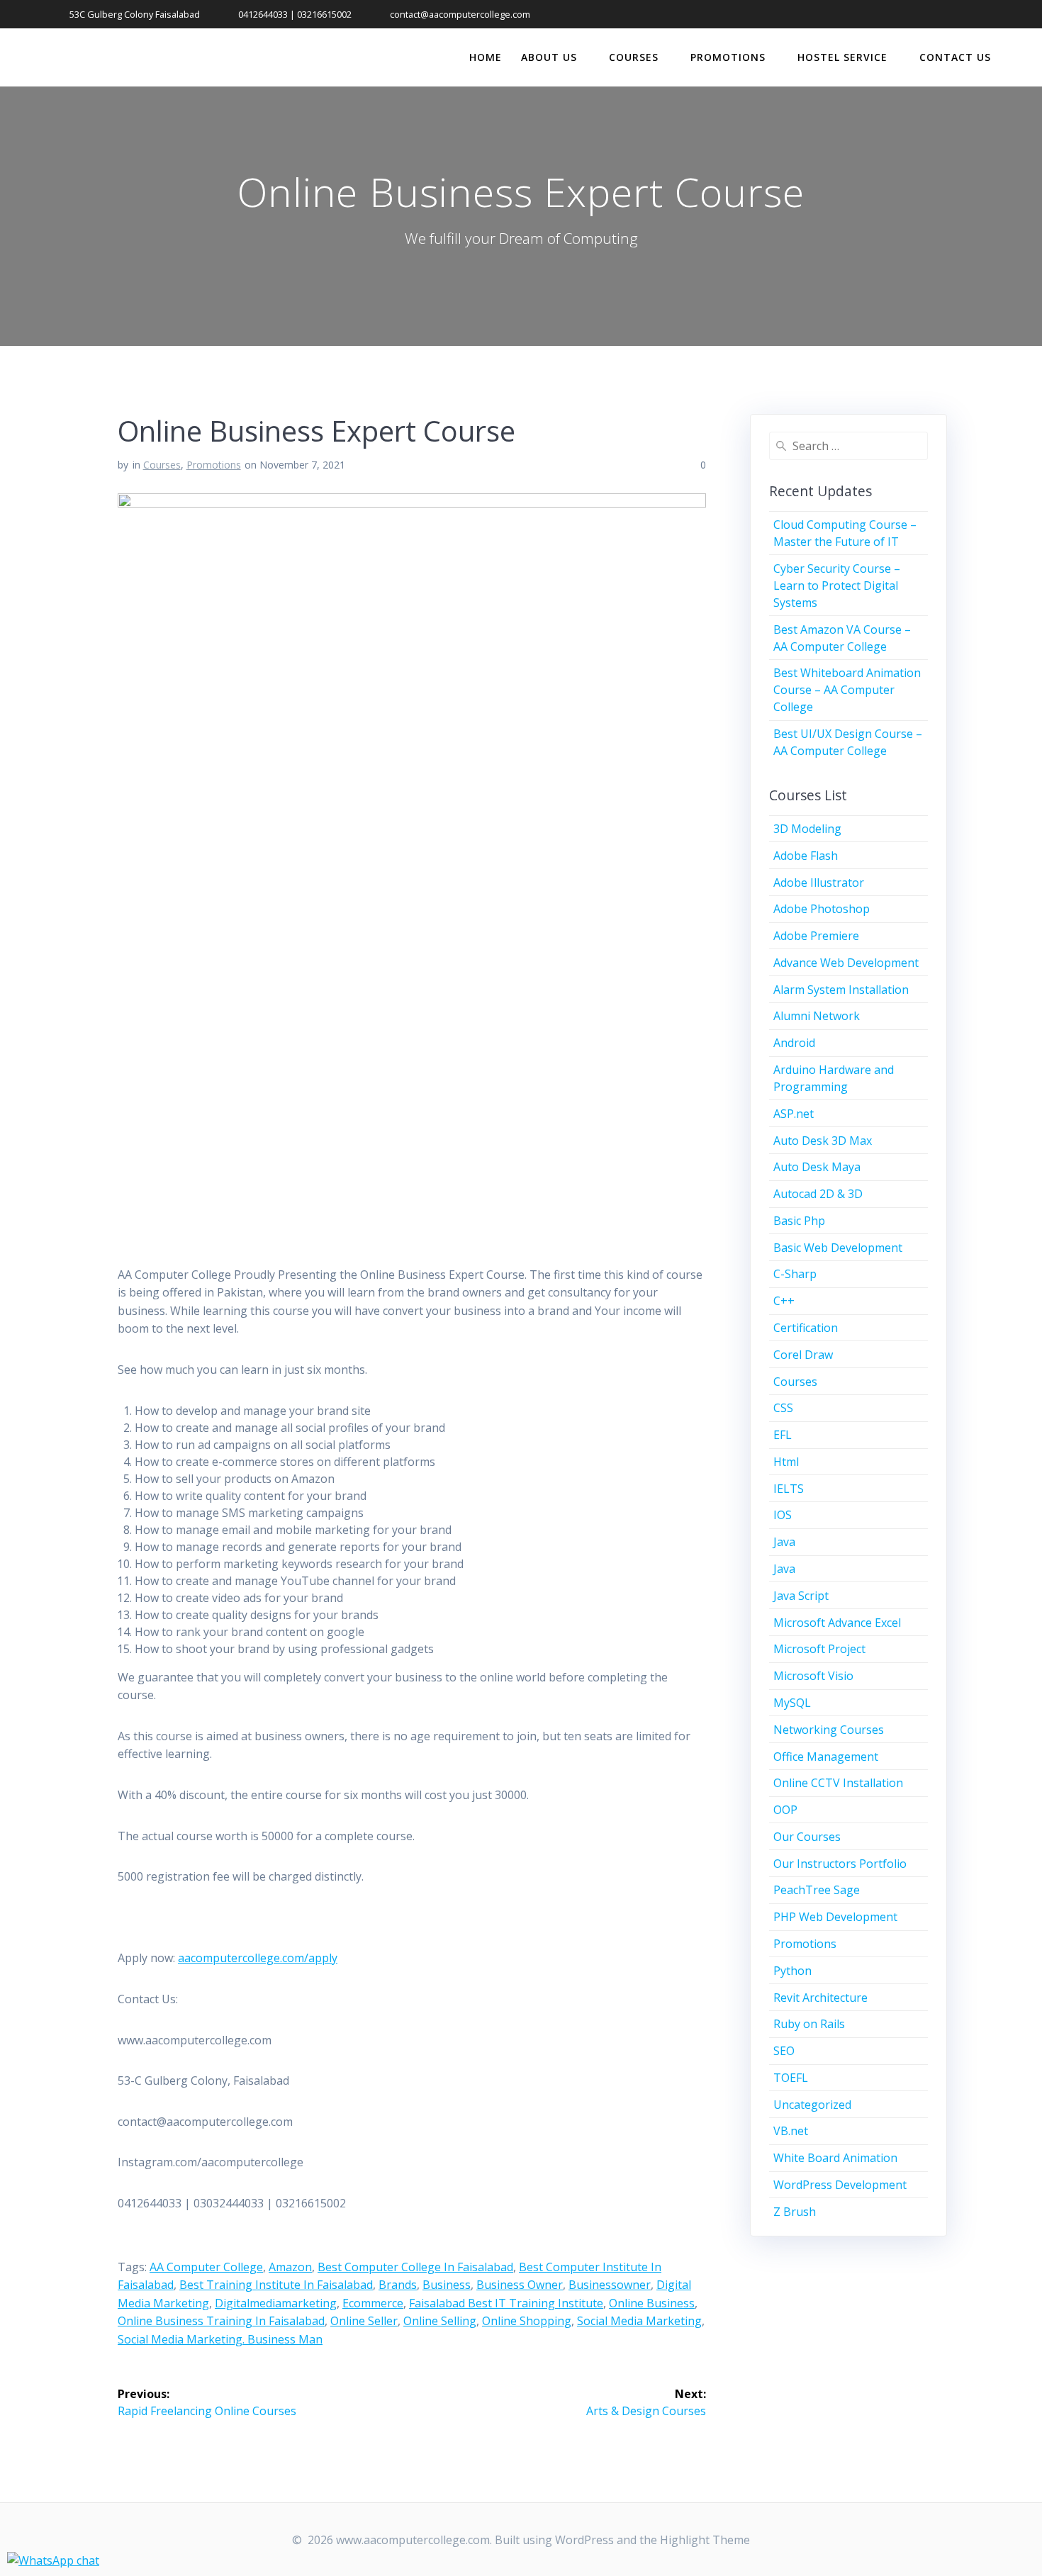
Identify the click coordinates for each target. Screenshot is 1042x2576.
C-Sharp (795, 1274)
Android (794, 1043)
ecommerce (373, 2303)
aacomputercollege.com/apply (258, 1958)
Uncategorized (812, 2105)
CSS (783, 1408)
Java (784, 1542)
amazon (290, 2267)
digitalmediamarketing (276, 2303)
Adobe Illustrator (819, 883)
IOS (783, 1515)
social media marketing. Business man (220, 2339)
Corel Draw (803, 1355)
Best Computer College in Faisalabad (415, 2267)
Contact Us (955, 57)
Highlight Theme (705, 2540)
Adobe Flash (806, 856)
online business (652, 2303)
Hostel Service (842, 57)
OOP (785, 1810)
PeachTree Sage (817, 1890)
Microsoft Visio (813, 1676)
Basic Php (799, 1221)
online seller (364, 2321)
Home (486, 57)
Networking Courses (829, 1730)
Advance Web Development (846, 963)
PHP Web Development (835, 1917)
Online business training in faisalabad (221, 2321)
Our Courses (807, 1837)
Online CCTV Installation (838, 1783)
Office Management (826, 1757)
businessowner (610, 2285)
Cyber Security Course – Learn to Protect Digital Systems (837, 586)
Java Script (801, 1596)
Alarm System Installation (841, 990)
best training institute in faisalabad (276, 2285)
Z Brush (795, 2212)
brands (398, 2285)
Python (792, 1971)
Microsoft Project (819, 1649)
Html (786, 1462)
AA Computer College (206, 2267)
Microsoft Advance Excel (837, 1623)
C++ (784, 1301)
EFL (783, 1435)
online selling (440, 2321)
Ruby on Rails (809, 2024)
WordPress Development (840, 2185)
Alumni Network (817, 1016)
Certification (806, 1328)
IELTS (789, 1489)
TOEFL (791, 2078)
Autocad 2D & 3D (818, 1194)
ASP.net (794, 1114)
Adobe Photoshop (822, 909)
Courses (634, 57)
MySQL (792, 1703)
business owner (520, 2285)
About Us (549, 57)
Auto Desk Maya (817, 1167)
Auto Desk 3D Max (823, 1141)
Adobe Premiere (816, 936)
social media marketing (639, 2321)
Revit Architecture (820, 1998)
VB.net (791, 2131)
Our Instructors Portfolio (840, 1864)
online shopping (527, 2321)
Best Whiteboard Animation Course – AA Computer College (847, 690)
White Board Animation (835, 2158)
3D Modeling (807, 829)
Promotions (728, 57)
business (447, 2285)
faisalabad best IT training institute (506, 2303)
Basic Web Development (838, 1248)
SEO (784, 2051)
